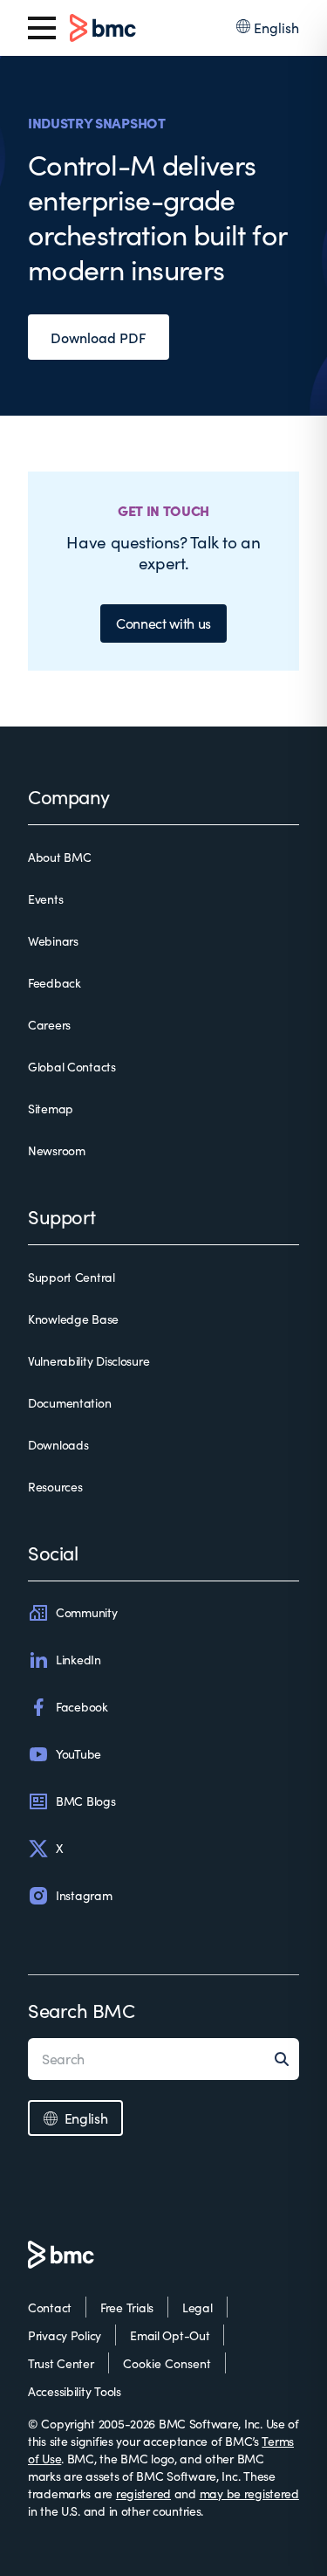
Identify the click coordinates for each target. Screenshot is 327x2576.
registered (143, 2493)
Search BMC (82, 2010)
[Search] (287, 2059)
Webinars (53, 941)
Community (86, 1612)
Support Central (72, 1277)
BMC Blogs (85, 1801)
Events (45, 899)
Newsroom (57, 1150)
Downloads (58, 1445)
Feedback (54, 983)
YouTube (78, 1754)
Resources (55, 1487)
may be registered (249, 2493)
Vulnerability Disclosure (89, 1361)
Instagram (84, 1895)
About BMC (59, 857)
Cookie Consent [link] (167, 2363)
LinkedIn (78, 1660)
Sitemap (51, 1109)
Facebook (82, 1707)
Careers (49, 1025)
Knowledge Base (73, 1319)
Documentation (69, 1403)
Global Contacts (72, 1067)
